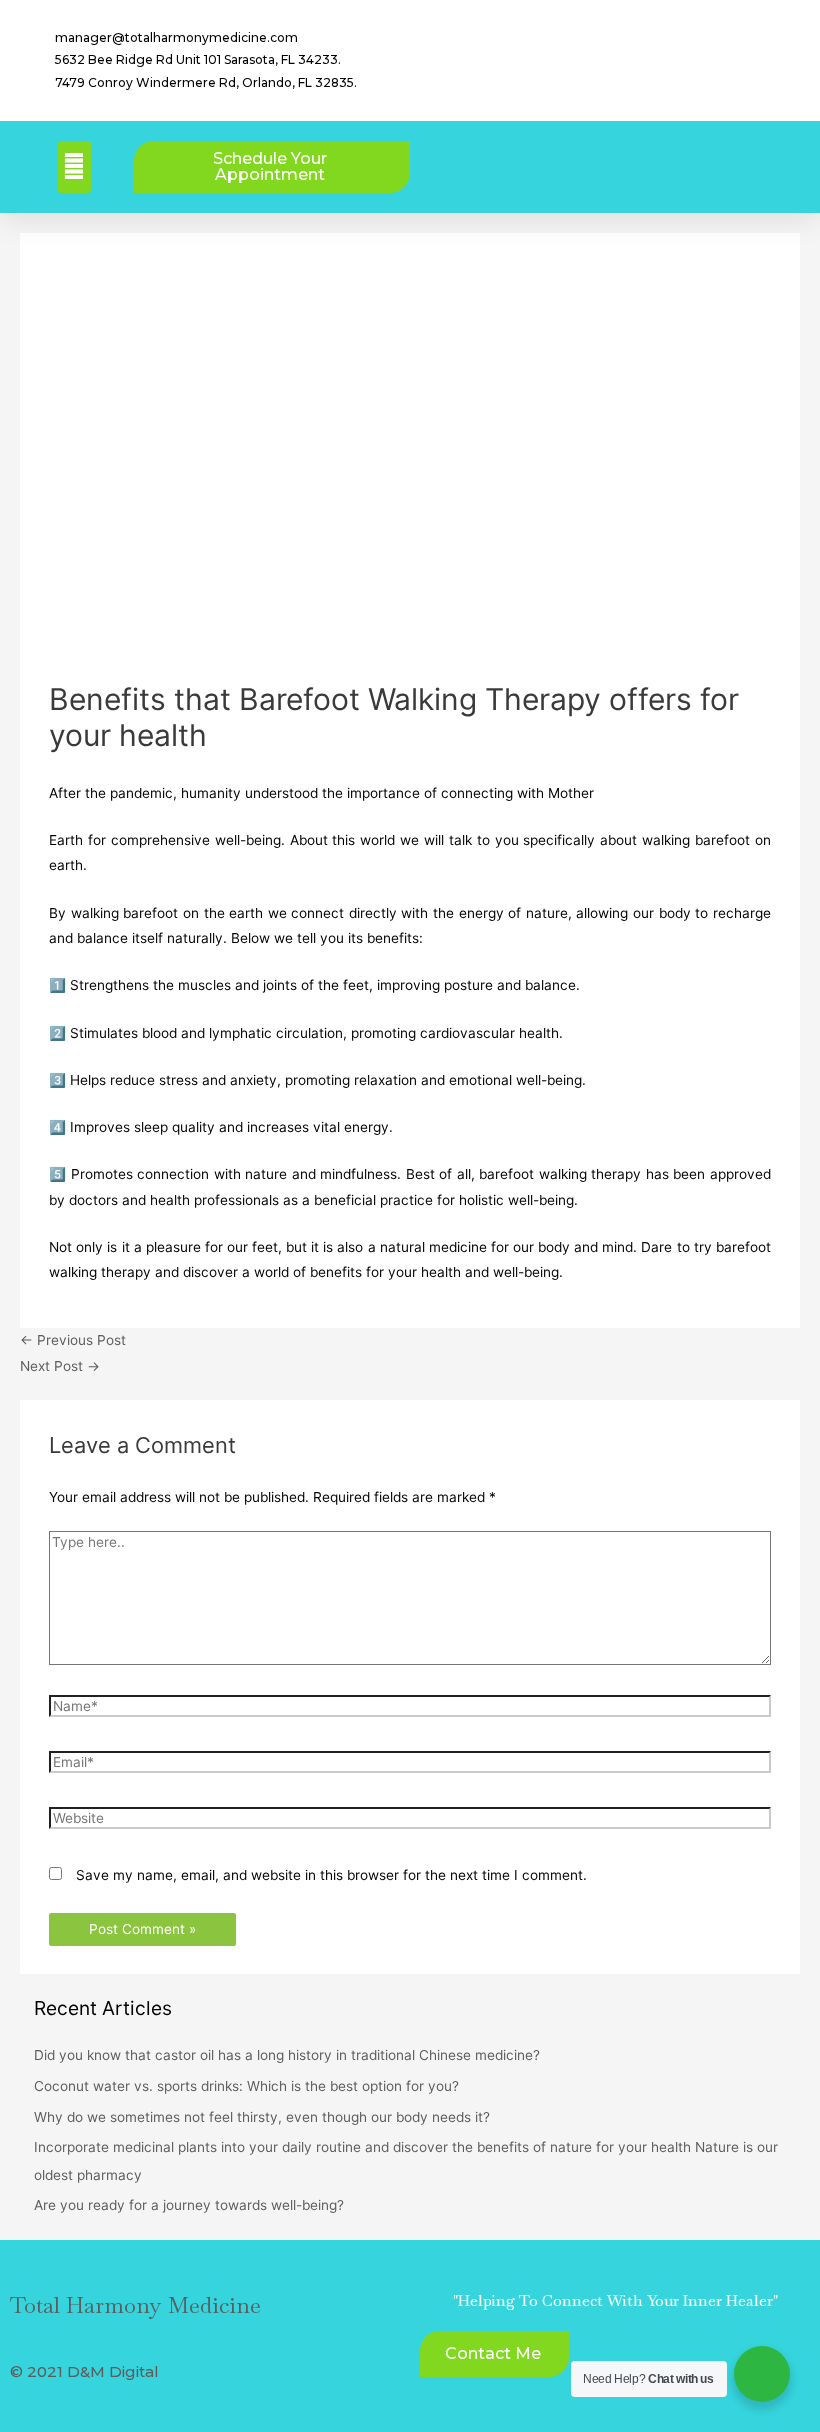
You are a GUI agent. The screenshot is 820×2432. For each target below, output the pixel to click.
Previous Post (73, 1340)
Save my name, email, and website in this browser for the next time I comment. (331, 1875)
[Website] (409, 1822)
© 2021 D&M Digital (84, 2371)
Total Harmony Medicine (135, 2305)
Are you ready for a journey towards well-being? (189, 2205)
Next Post (60, 1366)
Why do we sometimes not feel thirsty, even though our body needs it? (262, 2117)
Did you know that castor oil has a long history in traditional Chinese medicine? (287, 2055)
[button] (74, 167)
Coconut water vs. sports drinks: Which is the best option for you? (246, 2086)
